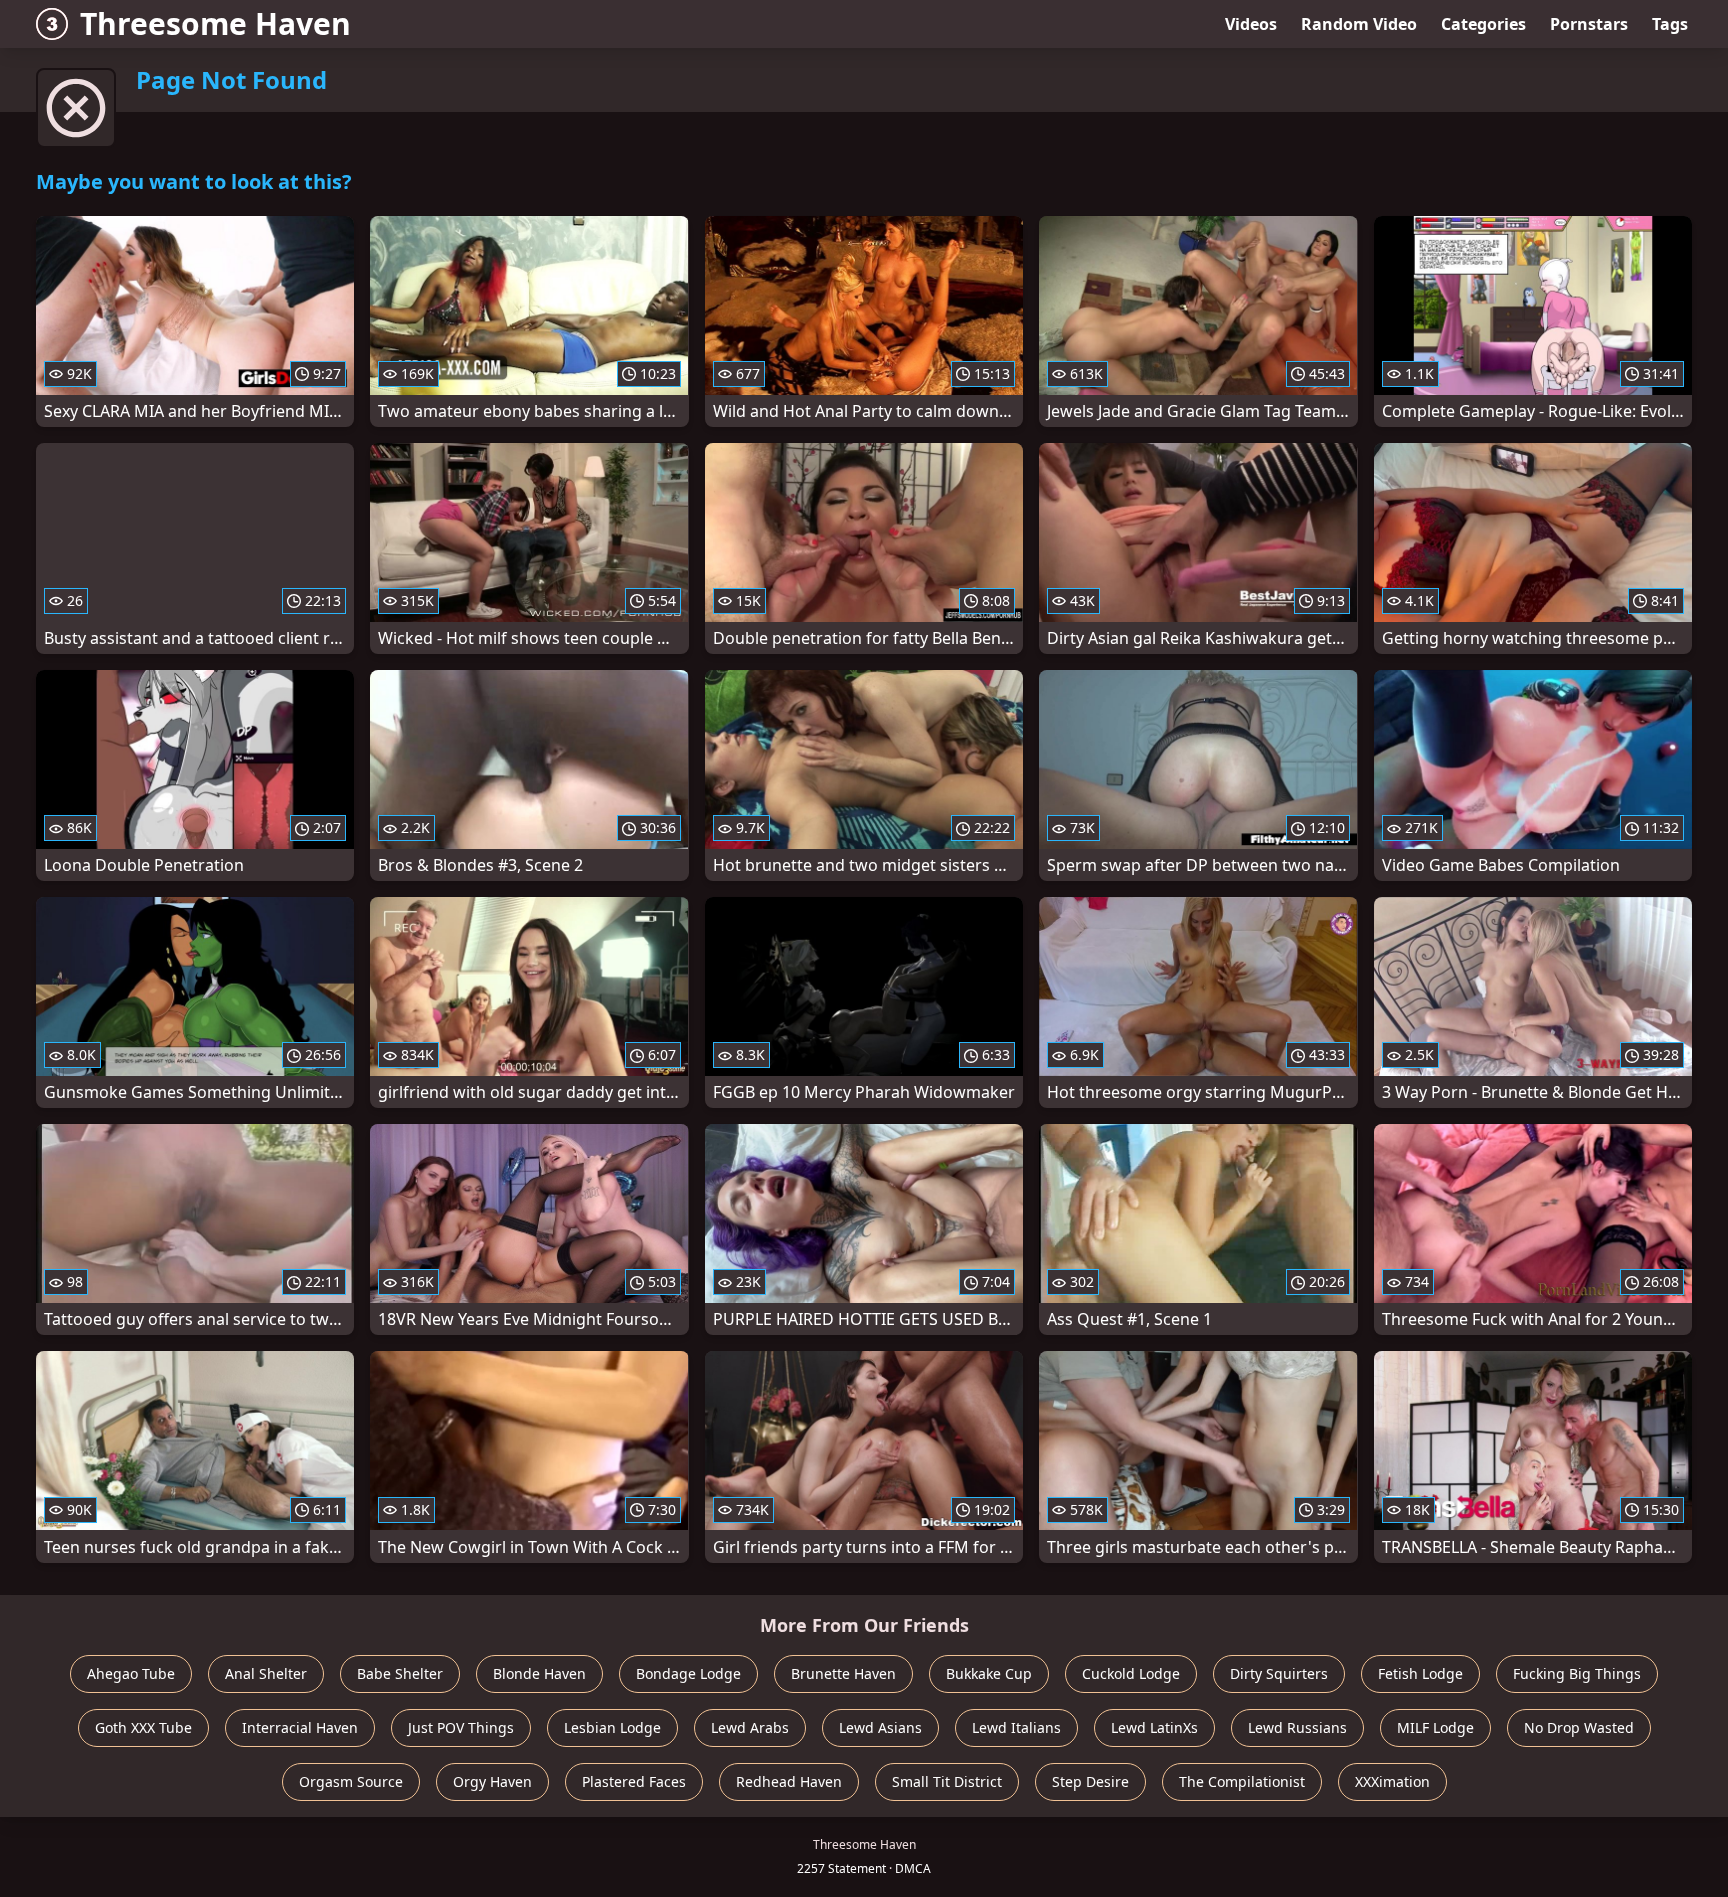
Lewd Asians (880, 1727)
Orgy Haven (492, 1781)
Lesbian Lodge (612, 1727)
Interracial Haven (300, 1727)
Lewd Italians (1016, 1727)
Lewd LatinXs (1154, 1727)
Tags (1670, 24)
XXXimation (1392, 1781)
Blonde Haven (539, 1673)
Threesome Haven (215, 23)
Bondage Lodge (688, 1673)
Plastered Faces (634, 1781)
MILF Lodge (1435, 1727)
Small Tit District (947, 1781)
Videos (1251, 24)
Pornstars (1589, 24)
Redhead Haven (789, 1781)
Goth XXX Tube (143, 1727)
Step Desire (1090, 1781)
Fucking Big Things (1577, 1673)
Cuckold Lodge (1131, 1673)
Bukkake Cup (989, 1673)
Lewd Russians (1297, 1727)
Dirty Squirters (1279, 1673)
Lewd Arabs (750, 1727)
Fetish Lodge (1420, 1673)
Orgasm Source (351, 1781)
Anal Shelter (266, 1673)
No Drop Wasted (1579, 1727)
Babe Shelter (400, 1673)
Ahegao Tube (131, 1673)
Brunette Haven (843, 1673)
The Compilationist (1242, 1781)
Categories (1483, 24)
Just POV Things (461, 1727)
